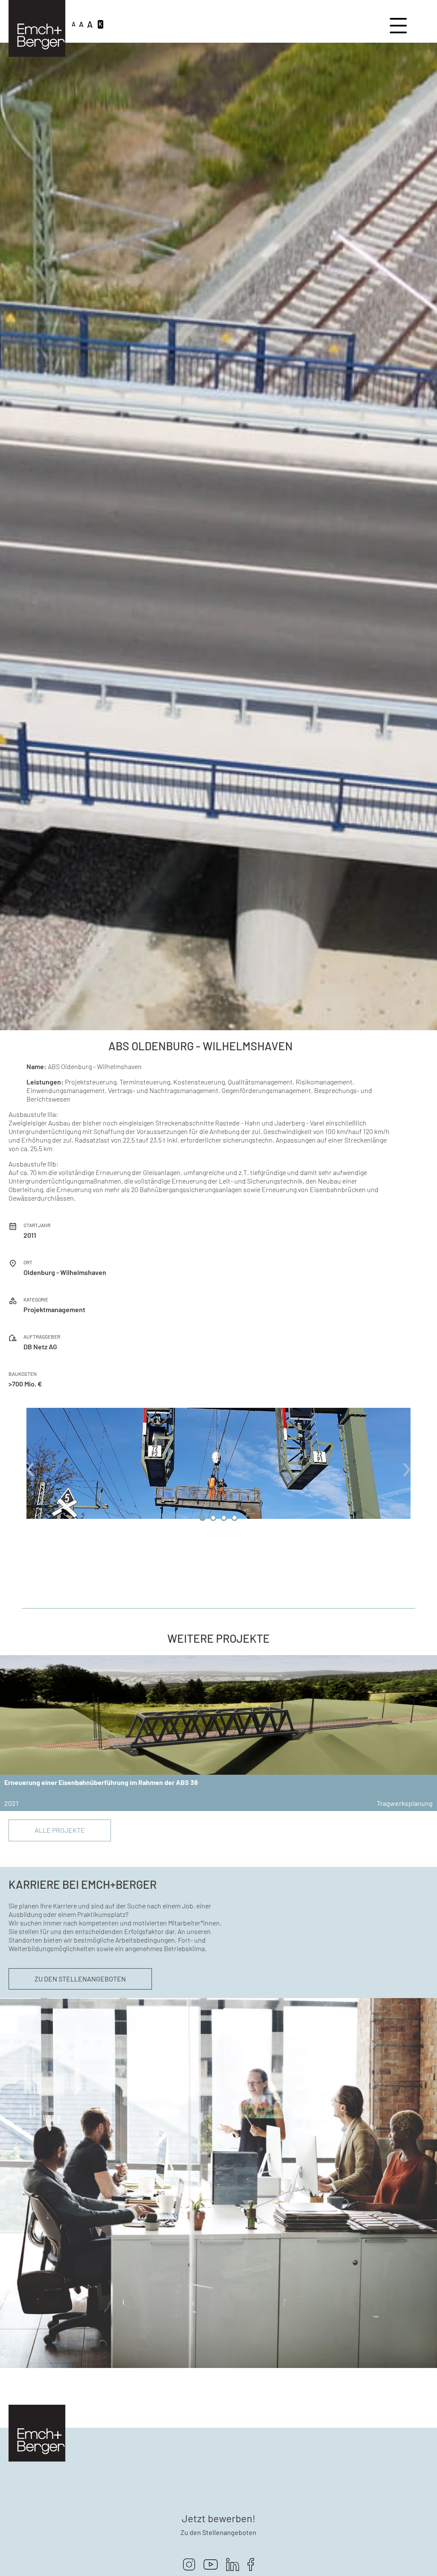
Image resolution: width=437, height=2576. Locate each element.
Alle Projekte (60, 1830)
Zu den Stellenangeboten (80, 1979)
